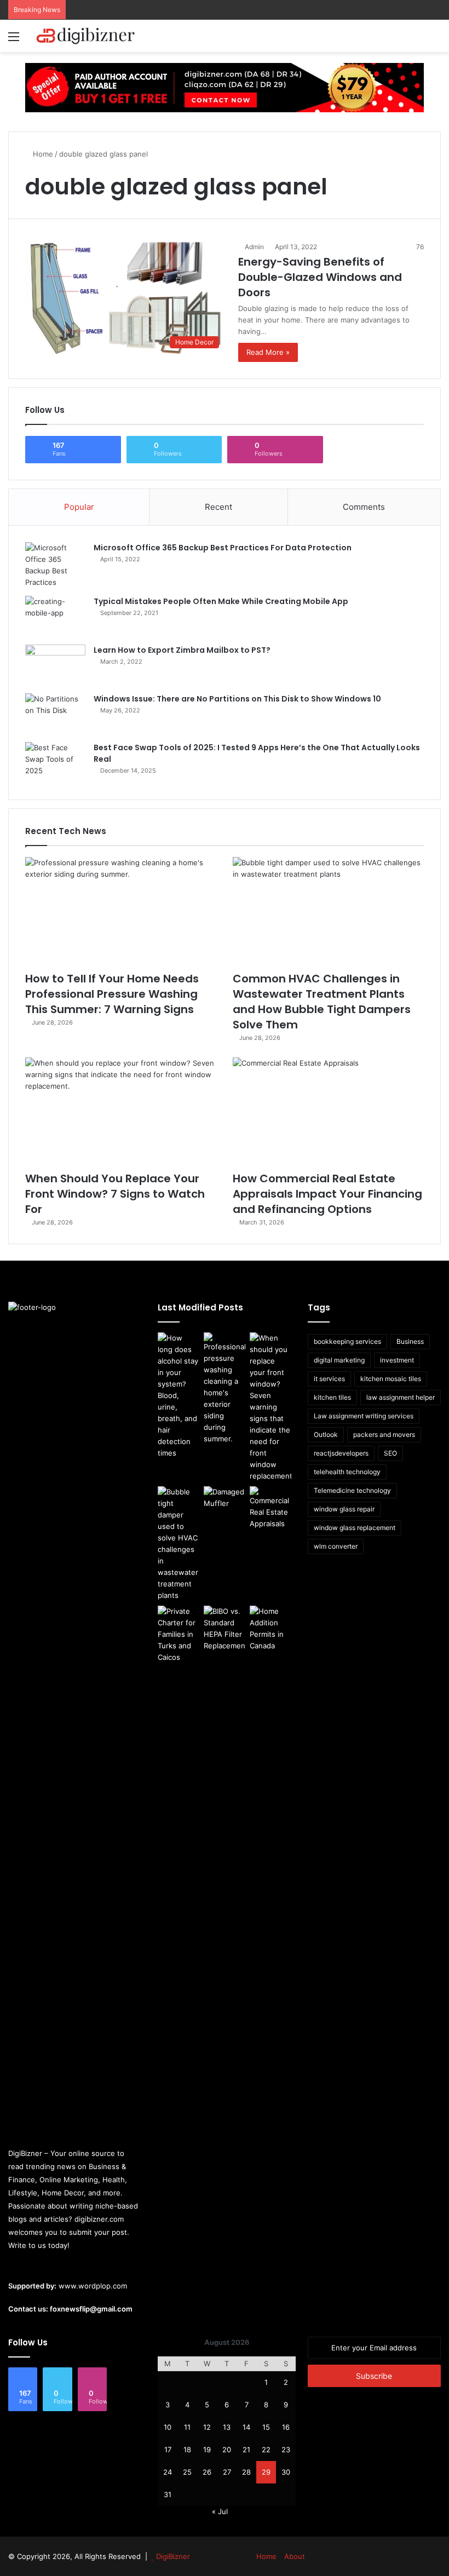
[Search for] (435, 40)
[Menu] (14, 40)
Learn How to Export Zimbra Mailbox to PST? (182, 650)
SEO (390, 1453)
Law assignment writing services (364, 1416)
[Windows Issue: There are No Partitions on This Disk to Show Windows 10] (55, 714)
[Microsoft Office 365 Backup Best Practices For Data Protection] (55, 565)
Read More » (268, 352)
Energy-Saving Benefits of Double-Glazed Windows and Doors (320, 277)
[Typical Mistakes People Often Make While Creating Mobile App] (55, 616)
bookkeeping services (347, 1341)
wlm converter (336, 1546)
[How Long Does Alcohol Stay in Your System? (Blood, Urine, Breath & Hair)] (179, 1396)
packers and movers (384, 1434)
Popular (79, 507)
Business (410, 1341)
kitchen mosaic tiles (391, 1379)
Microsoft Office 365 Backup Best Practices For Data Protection (223, 548)
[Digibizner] (88, 36)
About (295, 2556)
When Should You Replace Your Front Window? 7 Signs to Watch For (115, 1194)
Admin (254, 247)
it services (329, 1379)
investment (397, 1360)
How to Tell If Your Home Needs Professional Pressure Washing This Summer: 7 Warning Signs (112, 994)
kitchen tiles (332, 1397)
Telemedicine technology (352, 1490)
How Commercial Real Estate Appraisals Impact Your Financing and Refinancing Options (327, 1194)
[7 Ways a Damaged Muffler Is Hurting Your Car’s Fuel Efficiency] (225, 1498)
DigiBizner (173, 2556)
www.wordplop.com (93, 2286)
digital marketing (339, 1360)
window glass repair (344, 1509)
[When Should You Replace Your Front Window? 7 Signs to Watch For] (121, 1111)
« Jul (220, 2511)
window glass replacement (355, 1528)
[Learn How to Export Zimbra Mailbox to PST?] (55, 665)
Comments (364, 507)
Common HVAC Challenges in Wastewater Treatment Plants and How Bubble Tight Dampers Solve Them (322, 1002)
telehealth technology (347, 1472)
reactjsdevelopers (341, 1453)
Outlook (326, 1434)
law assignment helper (401, 1397)
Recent (218, 507)
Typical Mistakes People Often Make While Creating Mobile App (221, 601)
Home (42, 154)
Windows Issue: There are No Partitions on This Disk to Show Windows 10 (237, 699)
